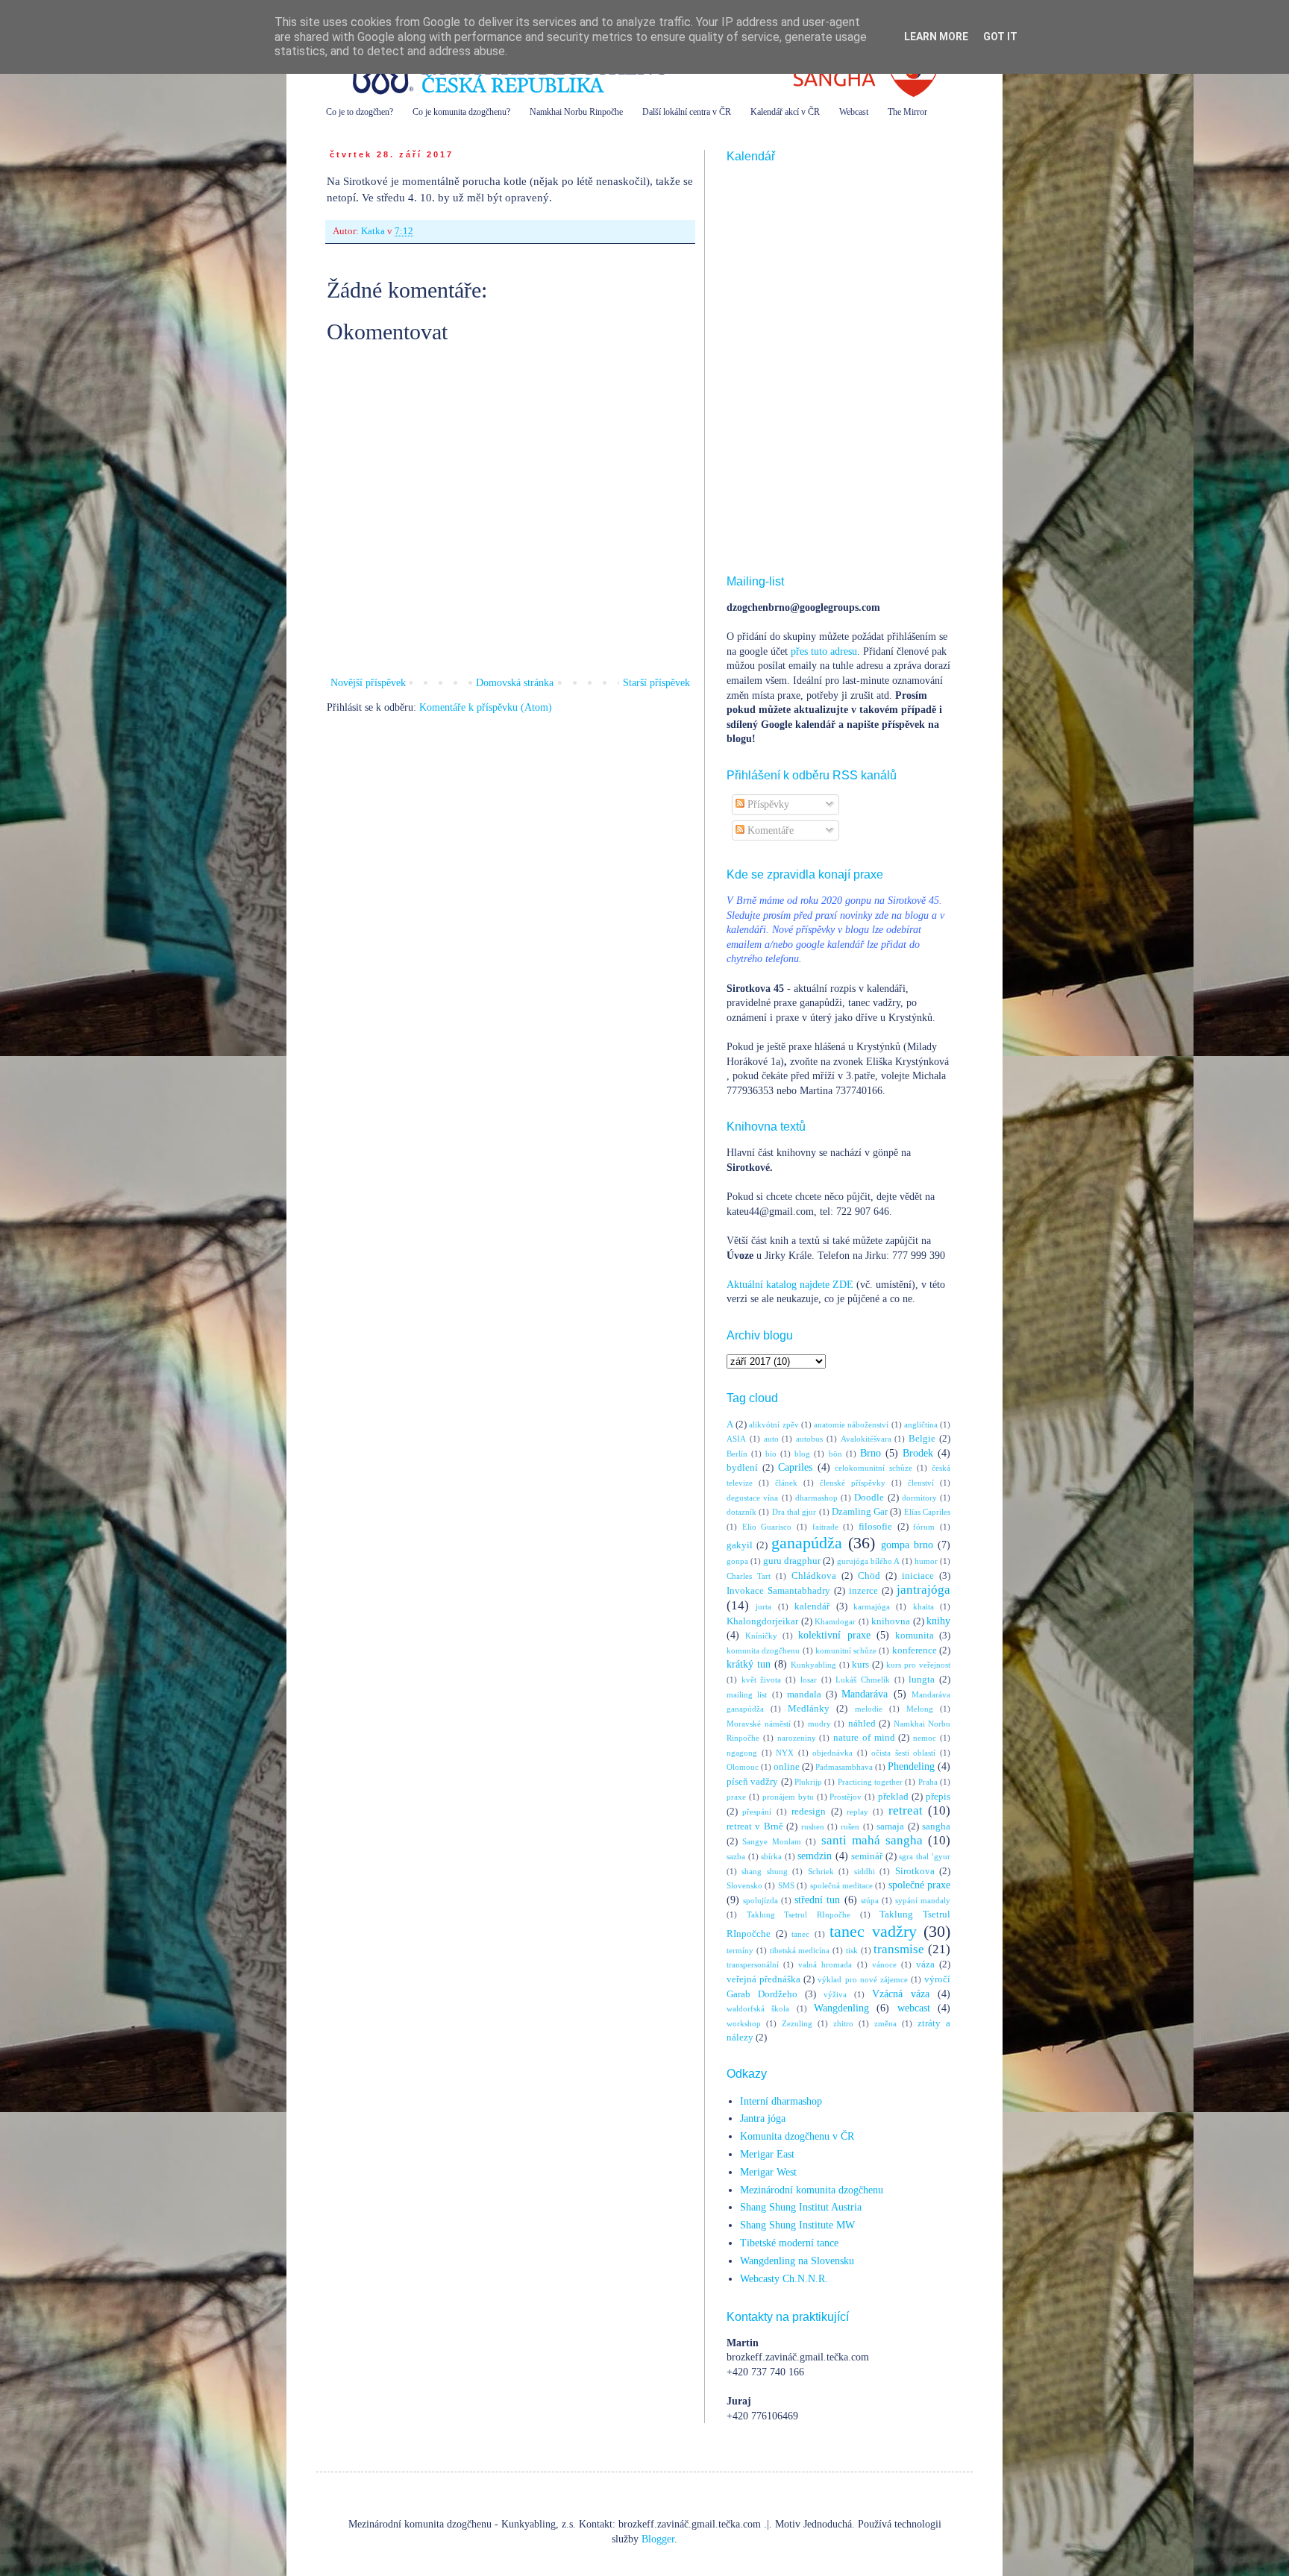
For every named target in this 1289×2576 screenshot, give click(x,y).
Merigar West (768, 2172)
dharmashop (816, 1498)
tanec (800, 1934)
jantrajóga (923, 1590)
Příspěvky (767, 804)
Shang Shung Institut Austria (801, 2207)
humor (926, 1561)
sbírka (771, 1856)
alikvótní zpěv (774, 1424)
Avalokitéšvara (866, 1439)
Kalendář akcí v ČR (785, 112)
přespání (757, 1812)
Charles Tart (749, 1576)
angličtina (921, 1424)
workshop (744, 2023)
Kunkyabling (813, 1665)
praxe (736, 1797)
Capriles (795, 1467)
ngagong (742, 1753)
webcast (914, 2008)
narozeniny (797, 1738)
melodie (869, 1709)
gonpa (737, 1561)
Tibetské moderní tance (789, 2243)
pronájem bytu (788, 1797)
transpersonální (753, 1964)
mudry (819, 1724)
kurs (860, 1665)
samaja (890, 1826)
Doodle (869, 1498)
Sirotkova (915, 1871)
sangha (936, 1826)
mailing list (747, 1694)
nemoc (925, 1738)
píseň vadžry (752, 1782)
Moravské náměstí (759, 1724)
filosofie (875, 1527)
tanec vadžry (873, 1931)
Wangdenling (841, 2008)
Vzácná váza (901, 1994)
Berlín (737, 1454)
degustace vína (752, 1498)
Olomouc (743, 1767)
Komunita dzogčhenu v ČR (797, 2136)
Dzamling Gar (860, 1512)
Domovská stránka (515, 683)
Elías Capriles (927, 1512)
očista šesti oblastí (903, 1753)
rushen (813, 1826)
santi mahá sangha (872, 1840)
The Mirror (907, 112)
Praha (928, 1782)
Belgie (922, 1439)
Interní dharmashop (781, 2101)
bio (771, 1454)
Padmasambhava (844, 1767)
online (787, 1767)
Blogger (658, 2539)
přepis (938, 1797)
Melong (920, 1709)
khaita (923, 1606)
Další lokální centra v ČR (687, 112)
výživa (835, 1994)
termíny (740, 1950)
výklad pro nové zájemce (862, 1979)
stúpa (870, 1900)
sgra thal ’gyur (925, 1856)
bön (835, 1454)
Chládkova (814, 1576)
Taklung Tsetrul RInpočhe (799, 1914)
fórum (924, 1527)
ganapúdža (807, 1543)
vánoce (884, 1964)
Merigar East (767, 2154)
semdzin (815, 1856)
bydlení (742, 1468)
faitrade (825, 1527)
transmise (899, 1949)
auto (771, 1439)
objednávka (832, 1753)
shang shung (764, 1871)
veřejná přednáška (763, 1979)
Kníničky (761, 1636)
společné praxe (919, 1885)
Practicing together (870, 1782)
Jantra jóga (763, 2118)
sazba (736, 1856)
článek (786, 1483)
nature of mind (864, 1738)
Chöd (869, 1576)
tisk (852, 1950)
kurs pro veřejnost (918, 1665)
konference (915, 1650)
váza (925, 1964)
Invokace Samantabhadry (778, 1591)
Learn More (936, 37)
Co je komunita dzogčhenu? (461, 112)
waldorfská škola (758, 2008)
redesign (809, 1812)
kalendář (812, 1606)
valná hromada (825, 1964)
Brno (871, 1453)
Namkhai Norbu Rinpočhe (576, 112)
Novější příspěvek (368, 683)
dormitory (919, 1498)
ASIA (736, 1439)
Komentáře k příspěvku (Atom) (486, 707)
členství (921, 1483)
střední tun (817, 1900)
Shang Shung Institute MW (797, 2225)
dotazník (741, 1512)
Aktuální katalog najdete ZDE (790, 1285)
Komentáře (769, 830)
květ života (762, 1680)
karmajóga (872, 1606)
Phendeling (911, 1766)
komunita (915, 1636)
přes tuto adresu (824, 651)
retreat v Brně (755, 1826)
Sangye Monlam (772, 1841)
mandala (804, 1694)
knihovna (891, 1621)
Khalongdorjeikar (762, 1621)
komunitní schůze (846, 1650)
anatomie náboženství (851, 1424)
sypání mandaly (923, 1900)
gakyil (740, 1545)
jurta (763, 1606)
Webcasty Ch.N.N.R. (784, 2279)
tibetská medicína (800, 1950)
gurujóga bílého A (868, 1561)
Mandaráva (865, 1694)
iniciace (918, 1576)
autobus (809, 1439)
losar (809, 1680)
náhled (862, 1724)
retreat (906, 1810)
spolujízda (760, 1900)
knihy (938, 1621)
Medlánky (809, 1709)
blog (802, 1454)
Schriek (821, 1871)
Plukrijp (808, 1782)
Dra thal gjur (794, 1512)
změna (885, 2023)
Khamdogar (835, 1621)
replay (857, 1812)
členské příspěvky (853, 1483)
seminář (867, 1856)
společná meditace (841, 1885)
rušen (850, 1826)
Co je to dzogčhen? (360, 112)
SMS (786, 1885)
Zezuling (797, 2023)
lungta (922, 1680)
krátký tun (749, 1664)
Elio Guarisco (767, 1527)
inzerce (863, 1591)
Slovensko (744, 1885)
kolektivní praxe (834, 1635)
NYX (785, 1753)
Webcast (854, 112)
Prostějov (846, 1797)
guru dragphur (792, 1561)
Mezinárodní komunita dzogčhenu (812, 2190)
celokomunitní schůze (874, 1468)
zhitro (843, 2023)
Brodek (918, 1453)
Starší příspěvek (656, 683)
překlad (893, 1797)
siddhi (865, 1871)
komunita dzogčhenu (763, 1650)
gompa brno (907, 1545)
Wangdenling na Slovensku (797, 2261)
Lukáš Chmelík (863, 1680)
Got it (1000, 37)
